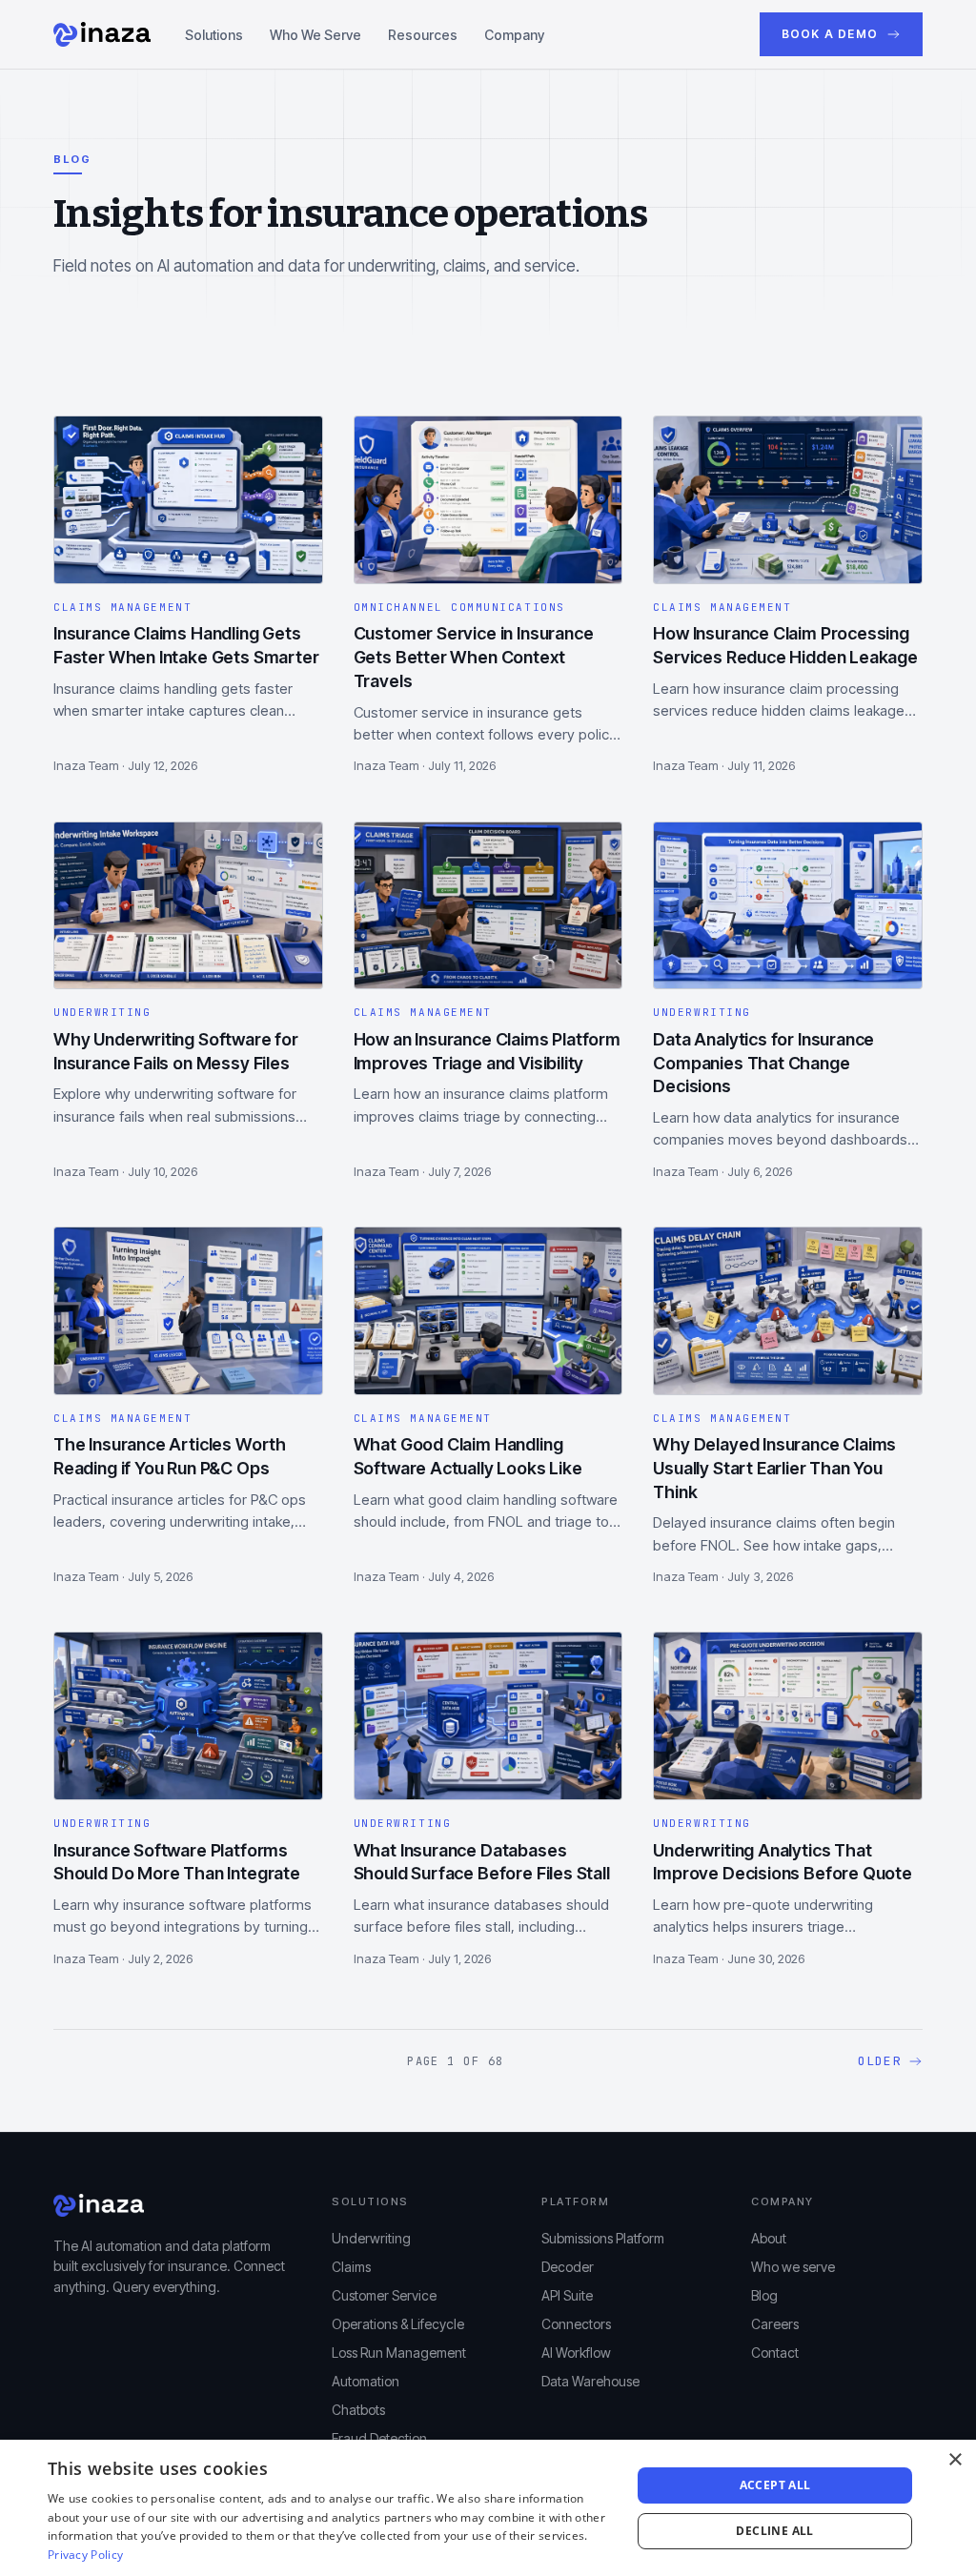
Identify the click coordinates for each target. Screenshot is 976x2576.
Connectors (576, 2324)
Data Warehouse (590, 2381)
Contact (775, 2353)
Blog (764, 2295)
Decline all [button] (774, 2531)
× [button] (955, 2460)
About (769, 2238)
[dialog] (488, 2508)
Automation (366, 2381)
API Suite (567, 2295)
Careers (775, 2324)
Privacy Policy (85, 2555)
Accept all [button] (775, 2485)
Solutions (214, 35)
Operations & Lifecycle (398, 2324)
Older (880, 2061)
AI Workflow (576, 2353)
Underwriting (371, 2238)
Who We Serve (315, 35)
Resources (423, 35)
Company (514, 35)
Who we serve (793, 2267)
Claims (351, 2267)
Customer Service (384, 2295)
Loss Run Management (399, 2353)
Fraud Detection (379, 2438)
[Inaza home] (102, 34)
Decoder (568, 2267)
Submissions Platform (603, 2238)
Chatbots (358, 2410)
